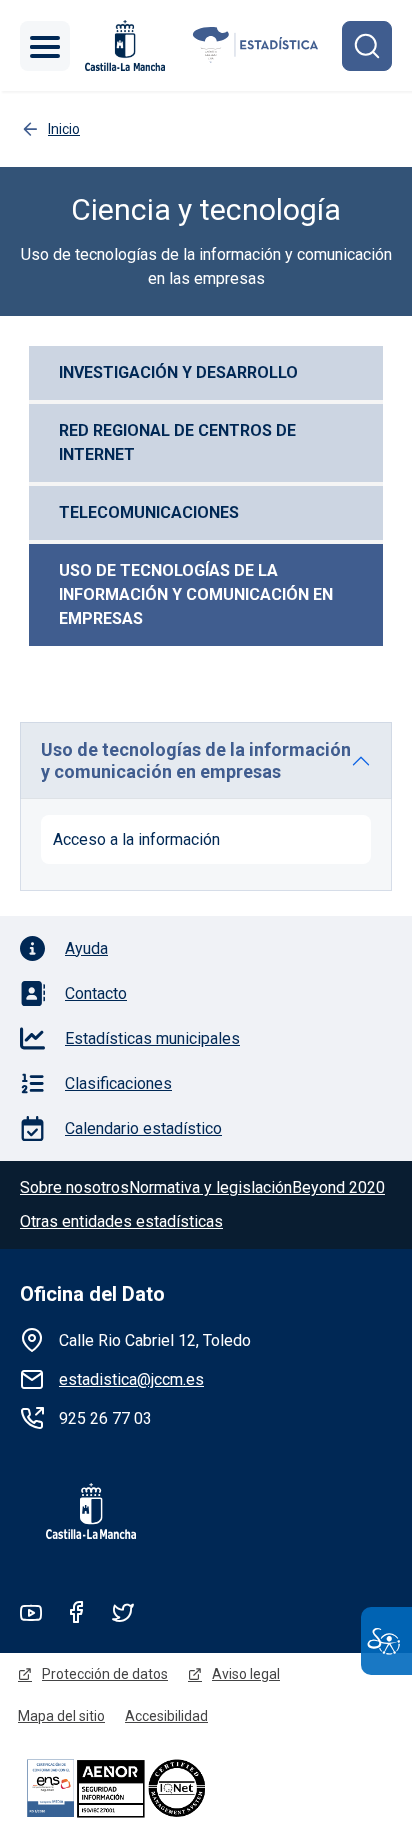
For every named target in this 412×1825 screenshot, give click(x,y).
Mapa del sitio (61, 1716)
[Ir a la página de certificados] (150, 1787)
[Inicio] (256, 45)
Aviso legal (246, 1674)
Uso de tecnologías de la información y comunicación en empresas (198, 594)
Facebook (77, 1612)
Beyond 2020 (338, 1187)
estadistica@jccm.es (131, 1379)
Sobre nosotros (74, 1187)
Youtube (31, 1612)
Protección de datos (105, 1674)
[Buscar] (367, 46)
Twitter (123, 1612)
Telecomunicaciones (149, 512)
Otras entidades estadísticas (121, 1221)
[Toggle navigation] (45, 46)
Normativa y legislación (210, 1187)
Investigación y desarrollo (178, 372)
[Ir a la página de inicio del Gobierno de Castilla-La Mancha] (123, 45)
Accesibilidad (166, 1716)
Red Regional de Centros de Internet (179, 442)
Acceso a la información (136, 839)
